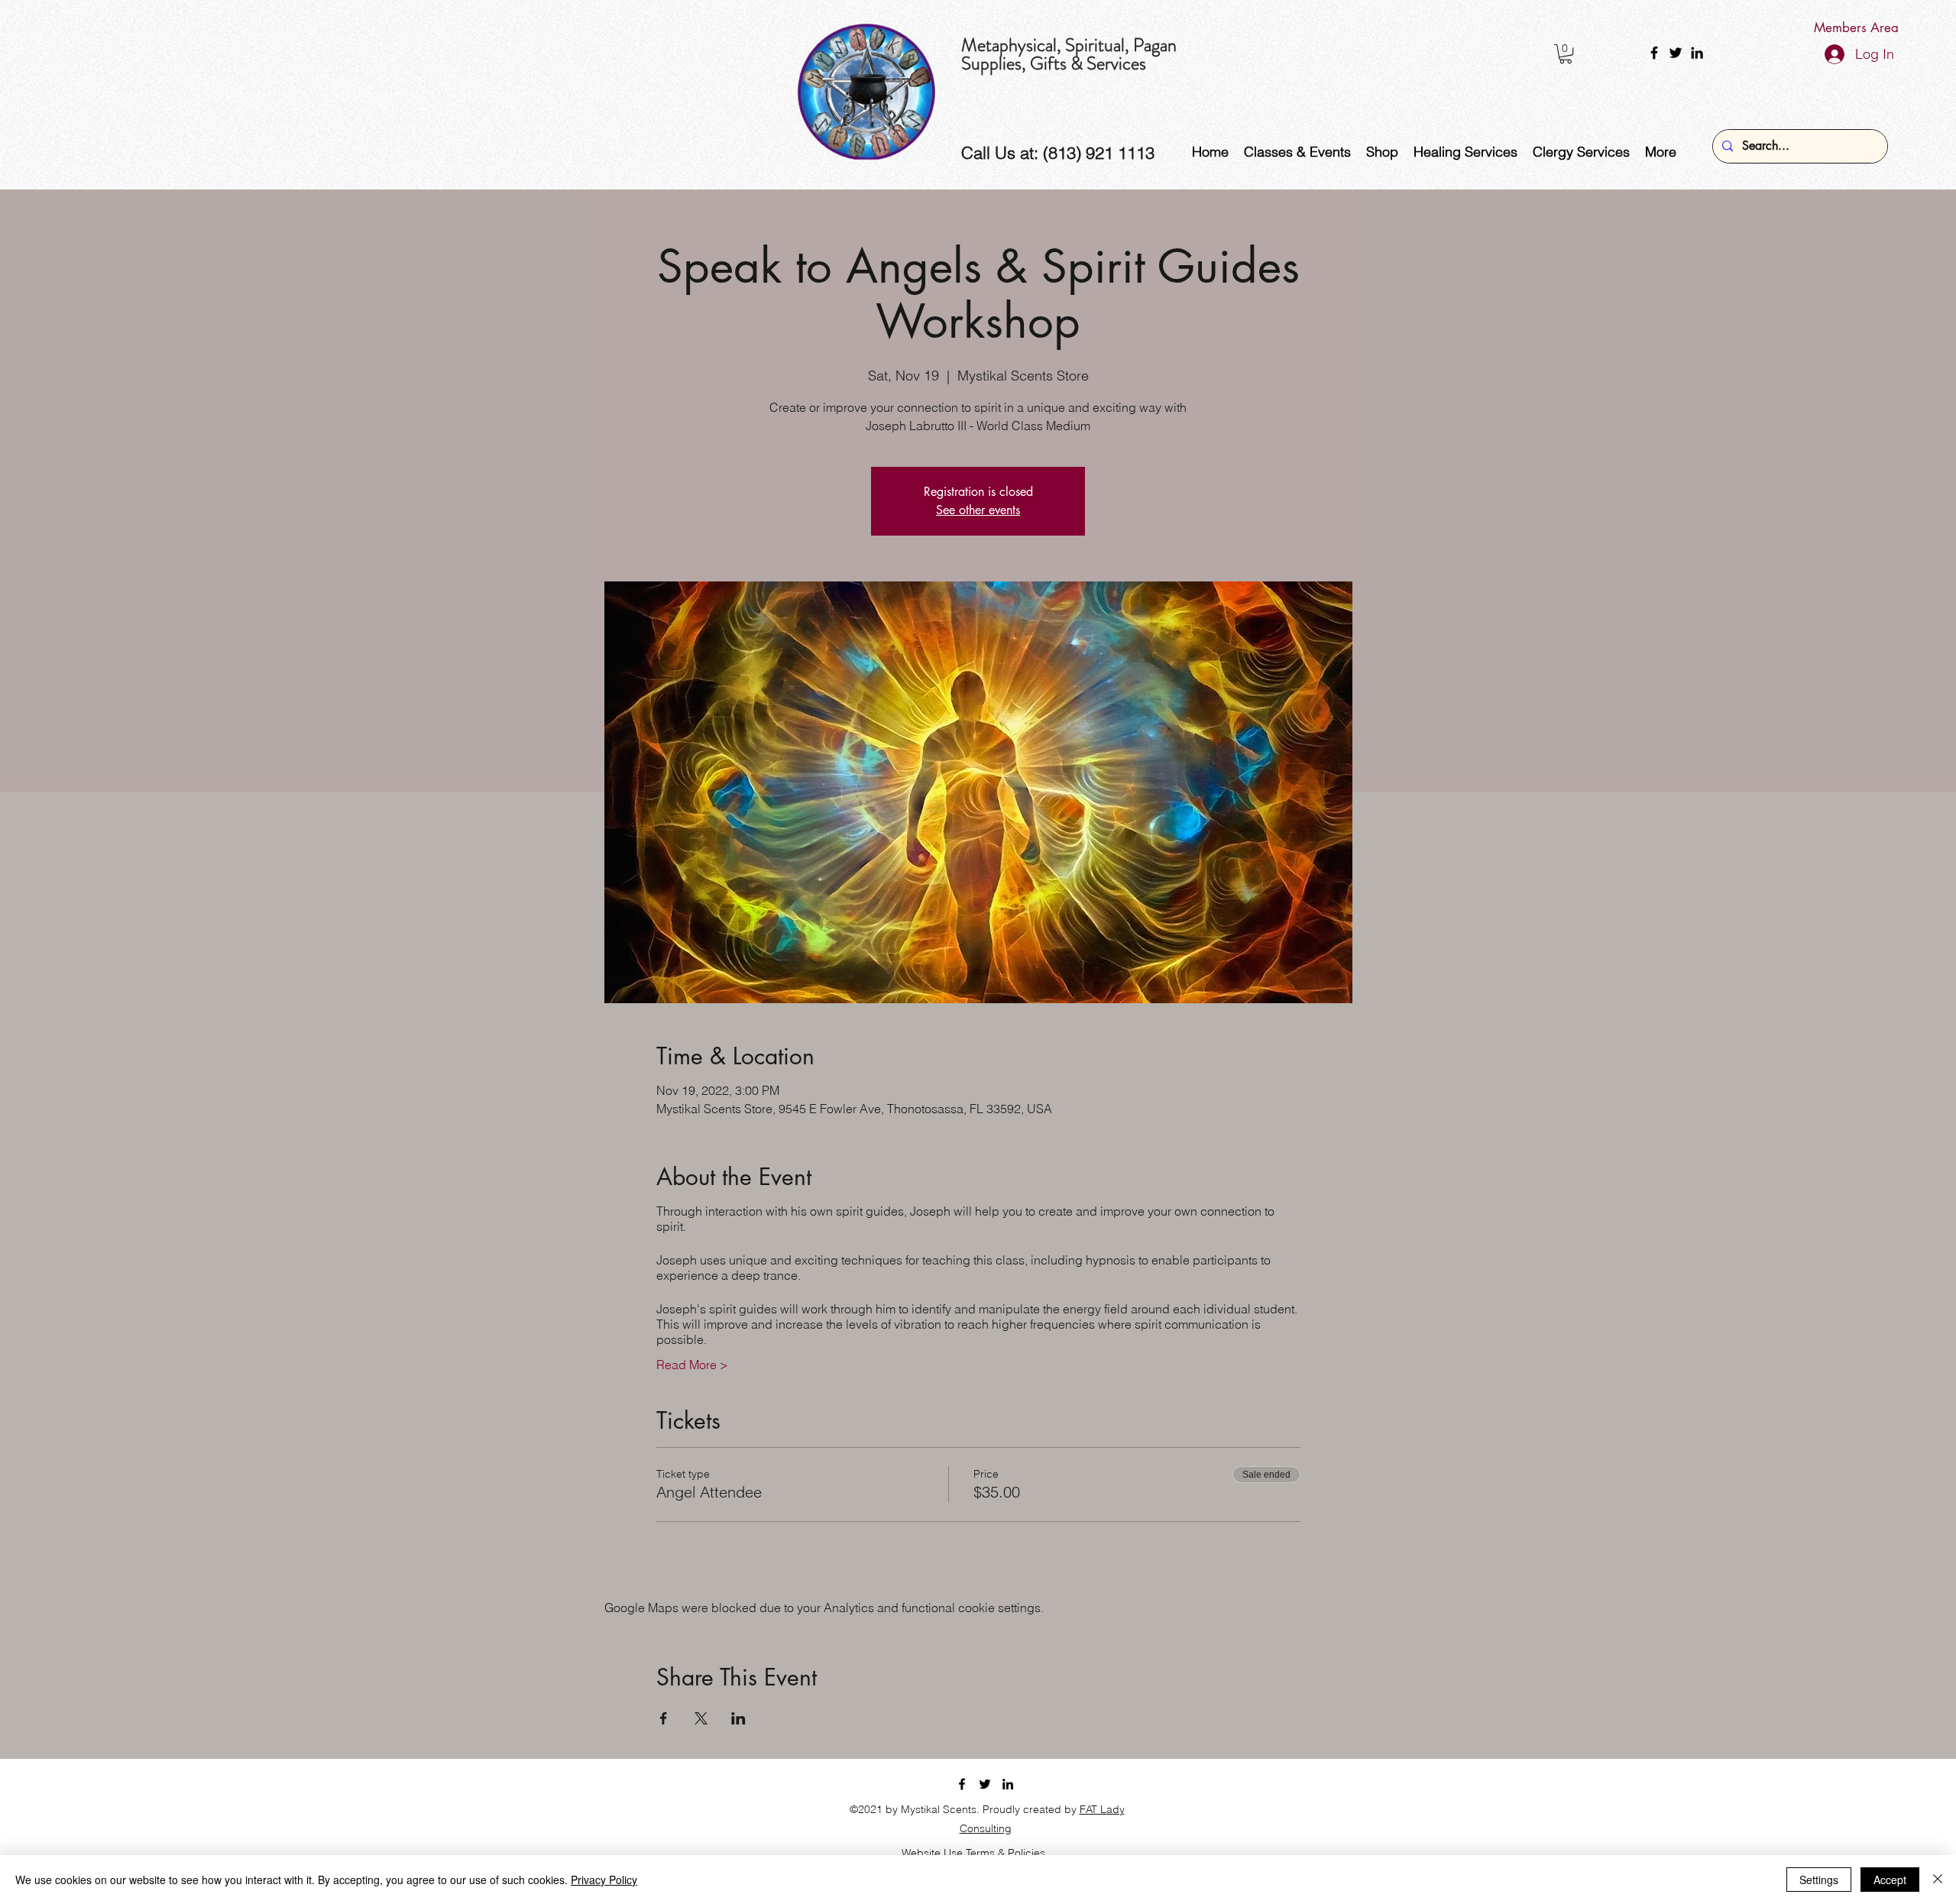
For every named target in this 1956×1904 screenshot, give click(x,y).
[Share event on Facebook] (664, 1718)
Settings (1819, 1880)
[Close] (1938, 1880)
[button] (1566, 54)
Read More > (692, 1365)
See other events (978, 510)
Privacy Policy (604, 1880)
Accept (1890, 1880)
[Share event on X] (701, 1718)
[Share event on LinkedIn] (738, 1718)
